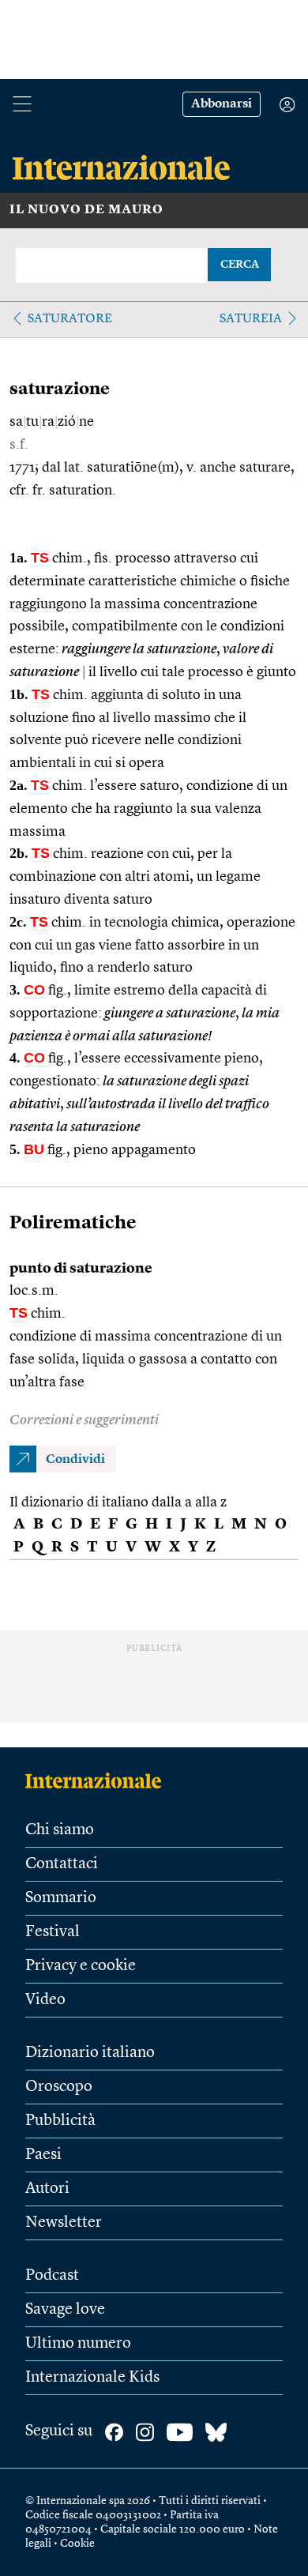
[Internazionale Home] (98, 1781)
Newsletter (64, 2223)
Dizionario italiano (90, 2053)
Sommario (61, 1898)
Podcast (52, 2276)
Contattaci (62, 1864)
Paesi (43, 2155)
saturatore (70, 319)
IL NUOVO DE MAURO (86, 210)
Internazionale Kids (92, 2378)
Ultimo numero (78, 2344)
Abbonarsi (222, 104)
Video (45, 2000)
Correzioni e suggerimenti (84, 1420)
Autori (47, 2189)
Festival (53, 1932)
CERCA (240, 265)
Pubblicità (60, 2121)
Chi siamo (60, 1830)
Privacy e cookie (81, 1966)
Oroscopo (59, 2087)
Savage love (65, 2310)
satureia (251, 319)
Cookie (77, 2544)
